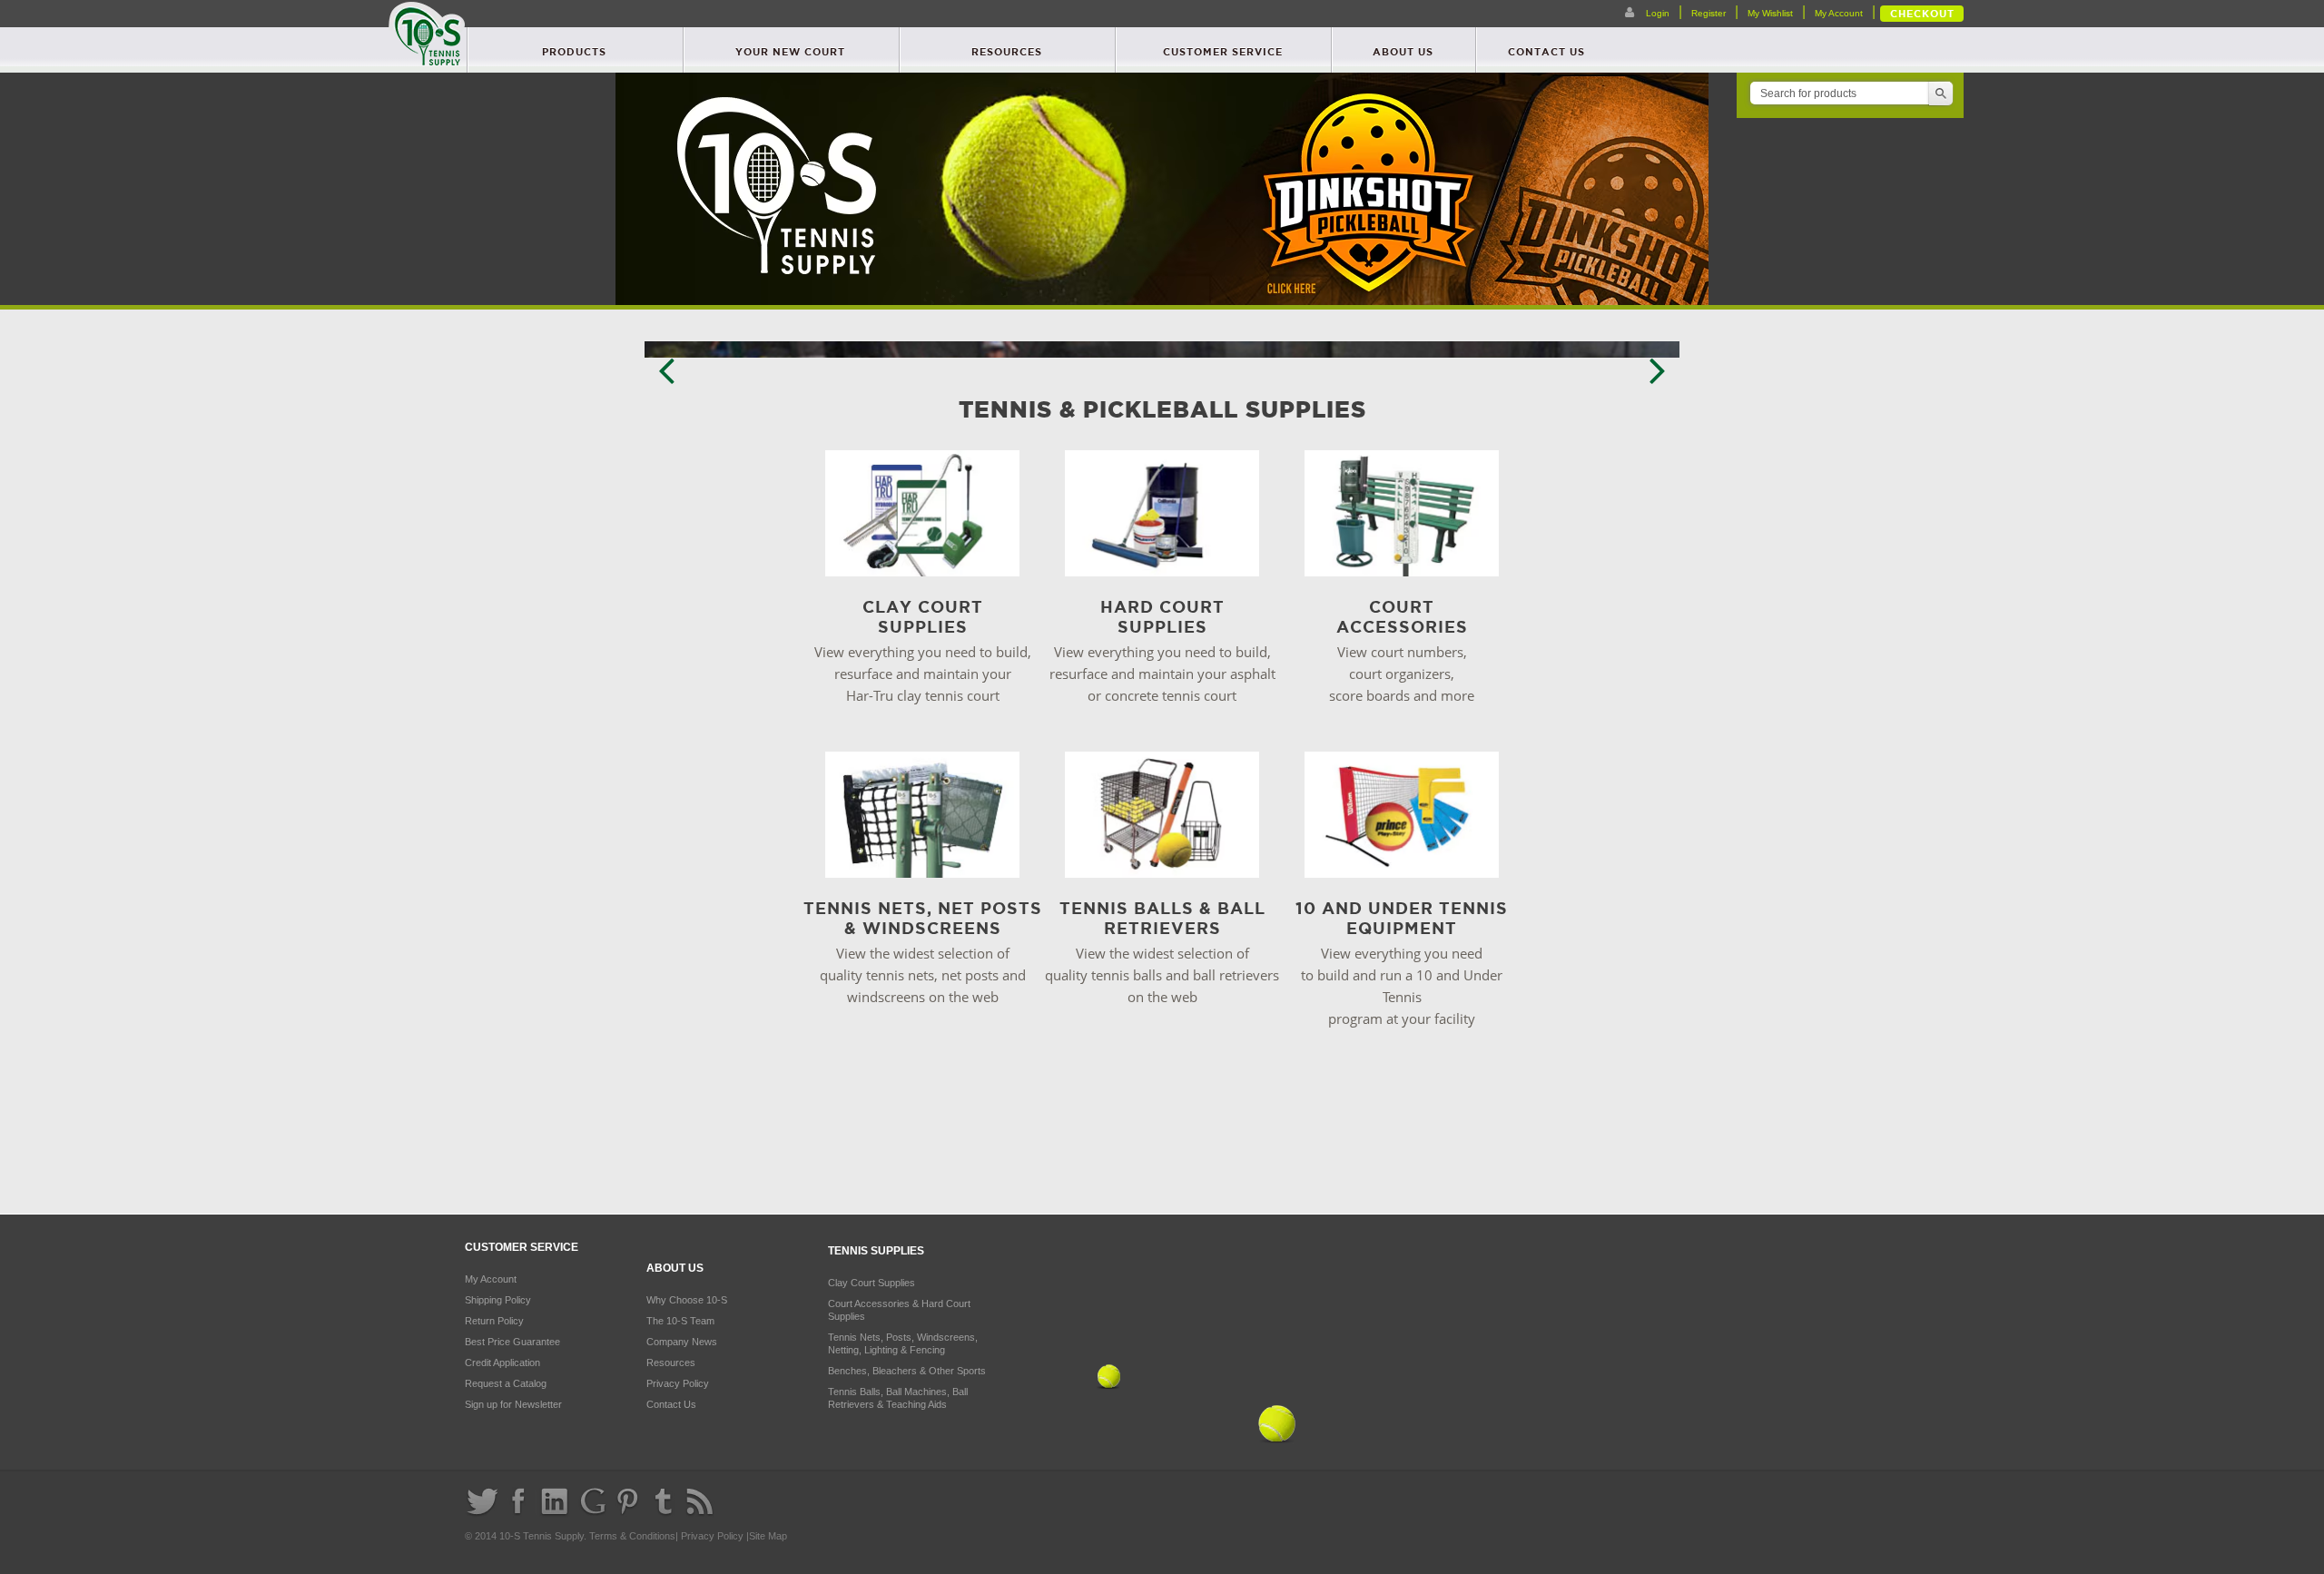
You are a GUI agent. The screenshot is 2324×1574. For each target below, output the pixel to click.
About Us (1403, 52)
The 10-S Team (680, 1321)
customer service (1223, 52)
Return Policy (494, 1321)
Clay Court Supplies (871, 1283)
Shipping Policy (498, 1300)
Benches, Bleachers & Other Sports (907, 1371)
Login (1656, 13)
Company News (682, 1342)
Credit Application (502, 1362)
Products (574, 52)
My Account (1839, 13)
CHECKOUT (1922, 14)
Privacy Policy (678, 1383)
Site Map (768, 1536)
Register (1709, 13)
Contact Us (671, 1404)
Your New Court (790, 52)
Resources (1007, 52)
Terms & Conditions (632, 1536)
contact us (1546, 52)
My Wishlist (1770, 13)
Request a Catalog (506, 1383)
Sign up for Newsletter (513, 1404)
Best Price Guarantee (512, 1342)
